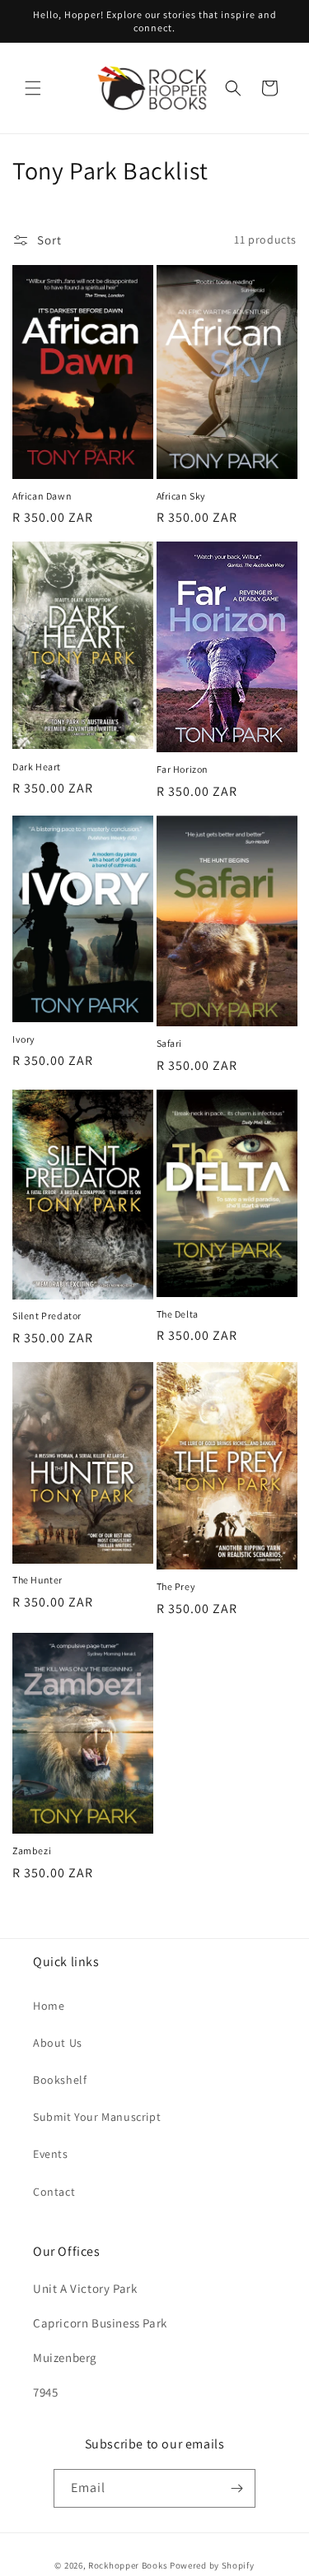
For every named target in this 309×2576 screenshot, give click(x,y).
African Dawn (42, 496)
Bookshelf (60, 2080)
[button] (33, 88)
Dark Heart (37, 767)
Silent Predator (47, 1316)
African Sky (182, 496)
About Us (58, 2043)
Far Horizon (183, 769)
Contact (54, 2192)
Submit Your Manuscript (97, 2117)
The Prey (176, 1586)
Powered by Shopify (212, 2565)
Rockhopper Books (128, 2565)
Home (49, 2006)
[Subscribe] (236, 2488)
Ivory (24, 1039)
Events (51, 2154)
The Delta (178, 1314)
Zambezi (32, 1851)
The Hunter (37, 1580)
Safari (170, 1043)
